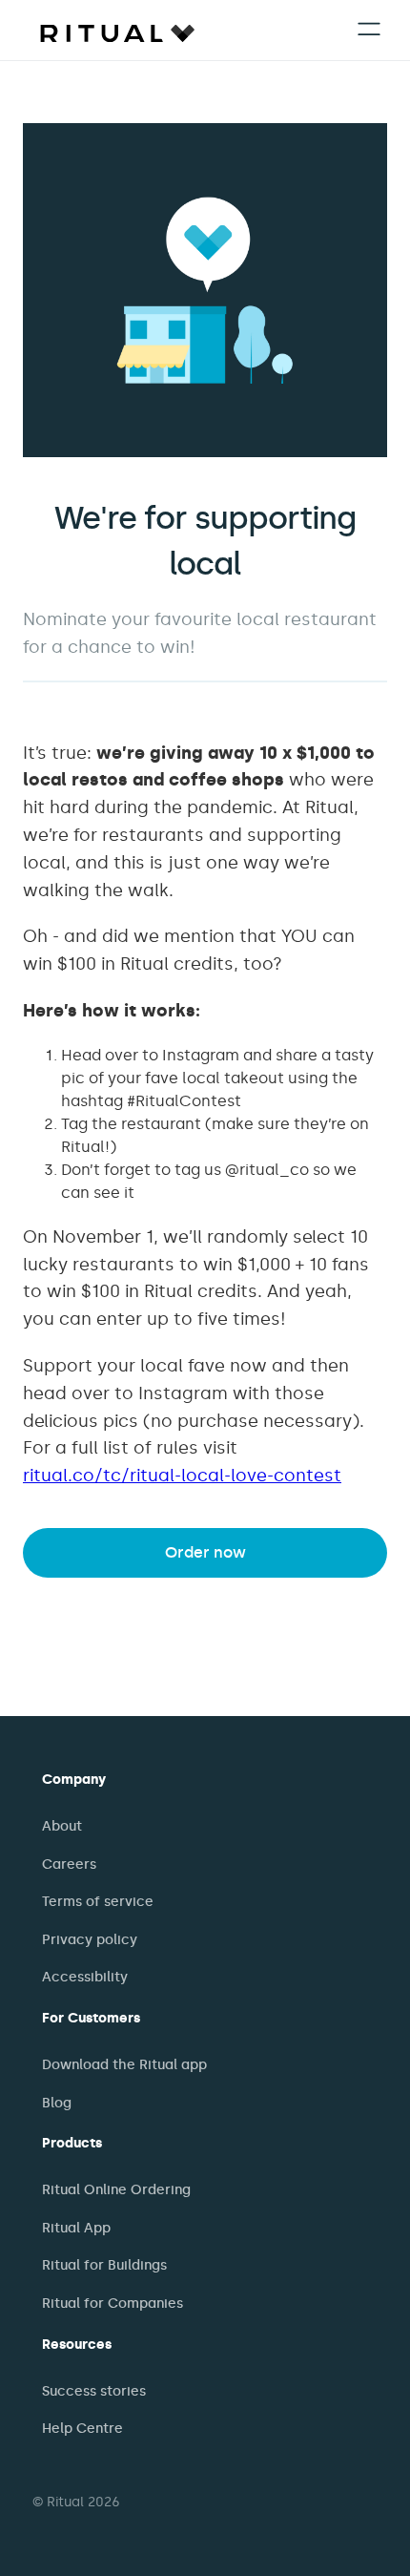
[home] (113, 32)
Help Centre (82, 2429)
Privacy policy (90, 1940)
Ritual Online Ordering (116, 2190)
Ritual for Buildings (104, 2265)
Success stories (94, 2391)
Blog (57, 2103)
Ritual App (76, 2228)
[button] (369, 31)
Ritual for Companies (113, 2304)
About (62, 1826)
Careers (69, 1864)
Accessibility (85, 1977)
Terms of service (98, 1902)
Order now (205, 1552)
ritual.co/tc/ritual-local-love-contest (182, 1476)
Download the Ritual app (124, 2065)
